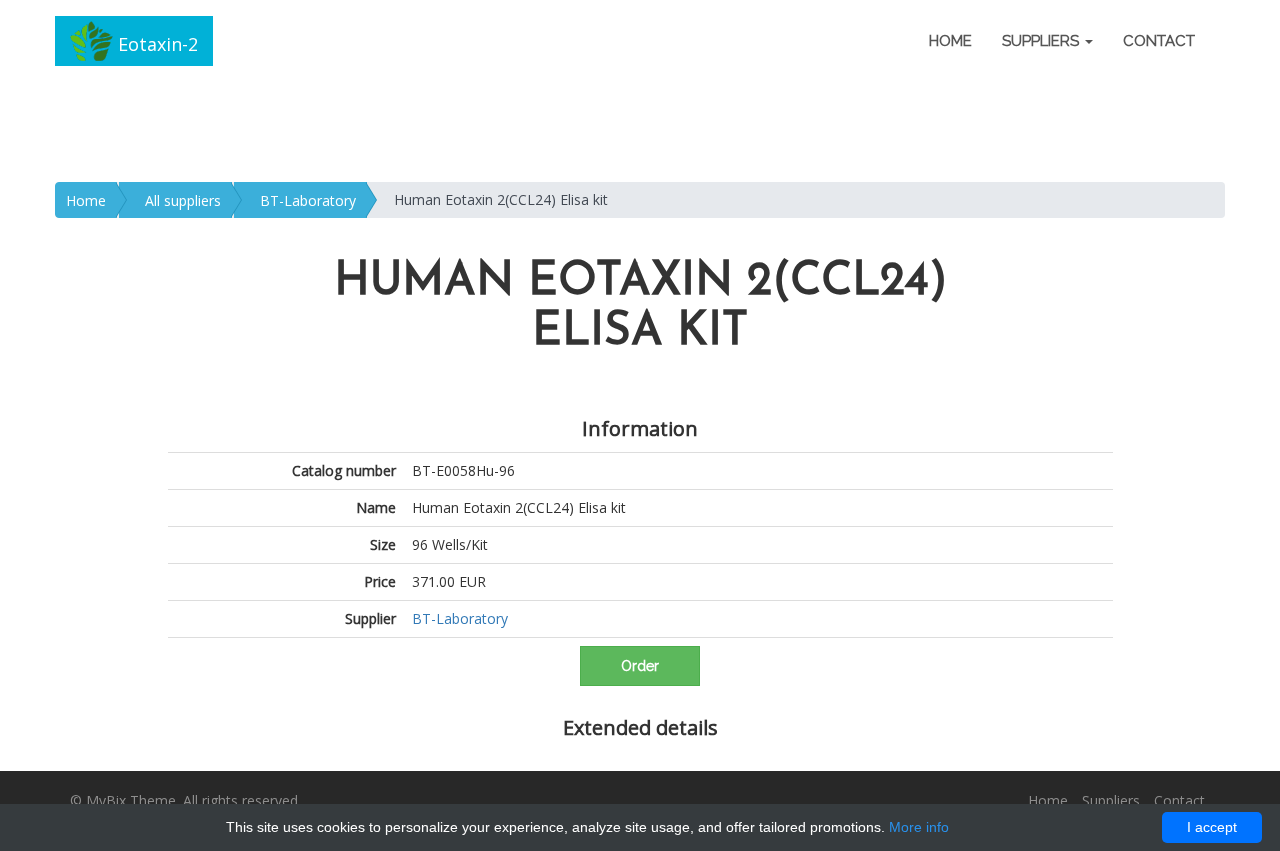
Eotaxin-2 (155, 44)
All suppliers (183, 200)
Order (640, 666)
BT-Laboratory (308, 200)
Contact (1159, 41)
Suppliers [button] (1042, 41)
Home (950, 41)
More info (919, 827)
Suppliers (1111, 800)
